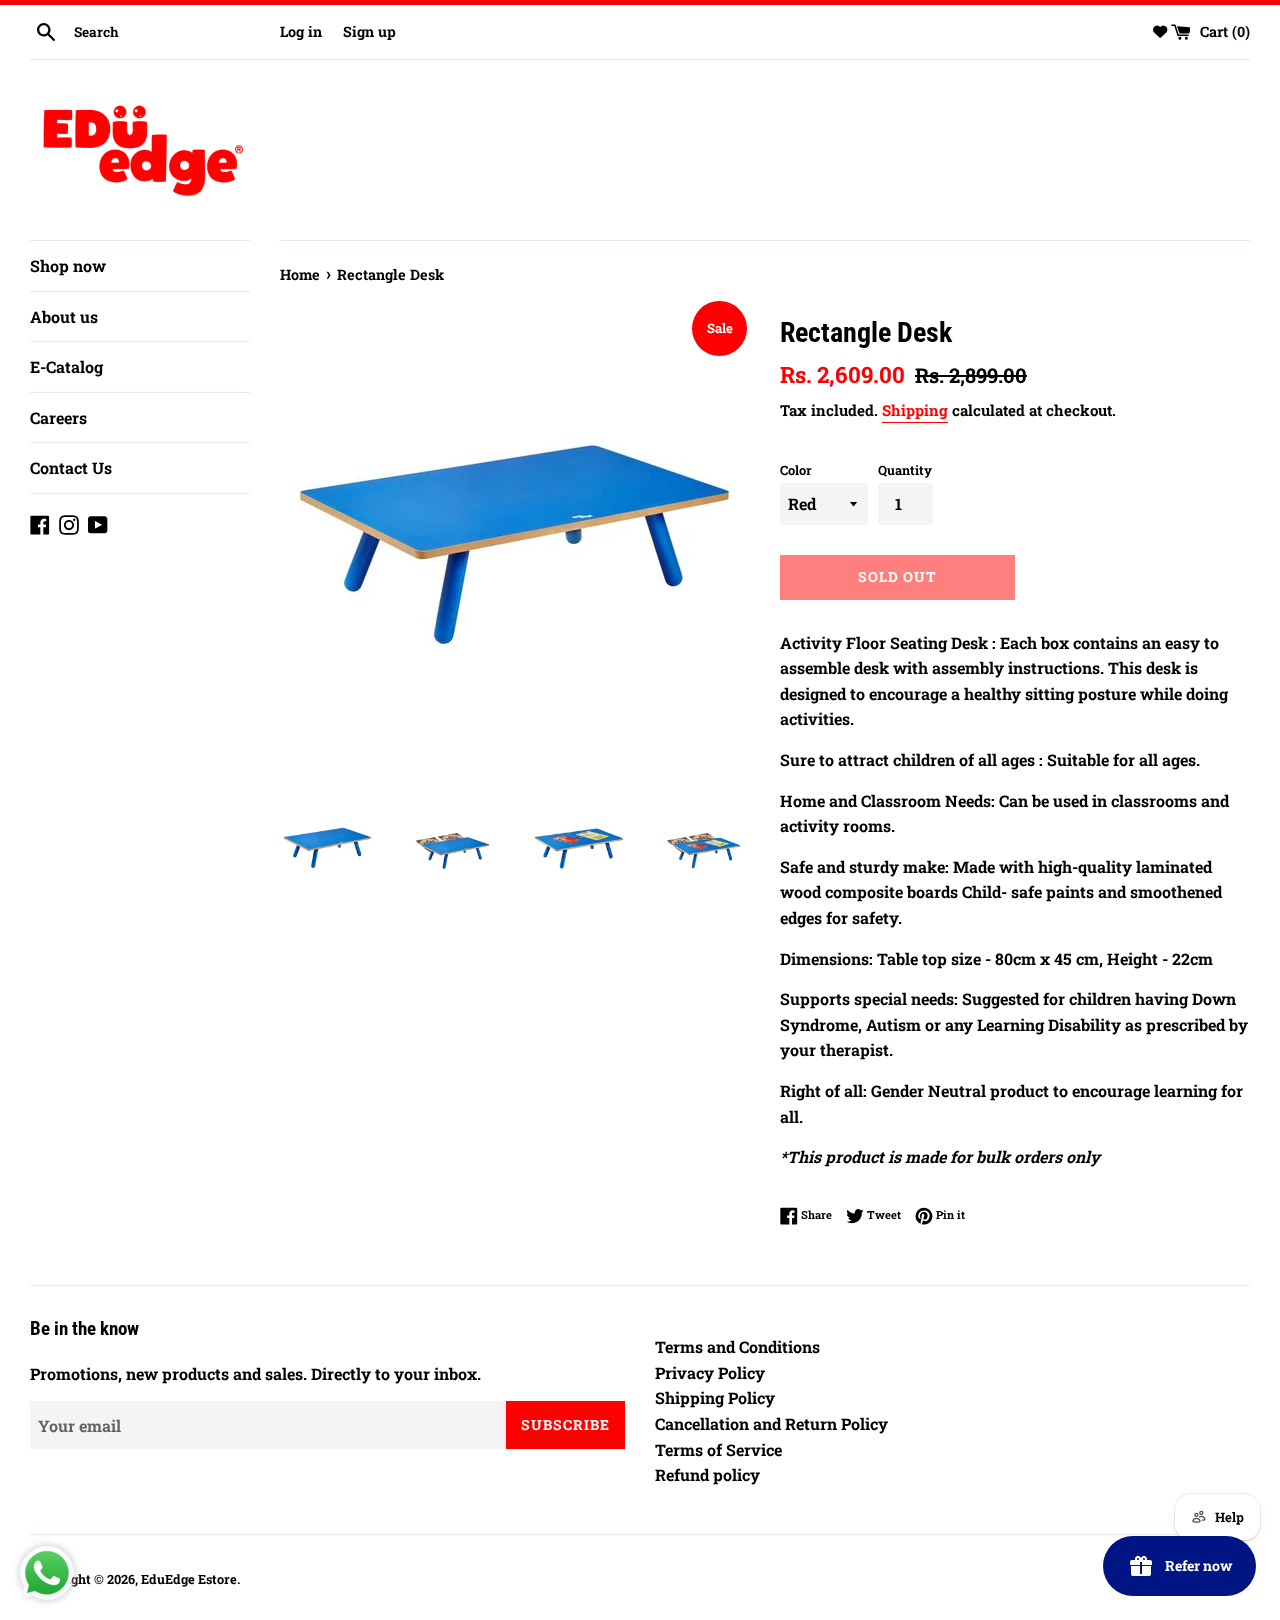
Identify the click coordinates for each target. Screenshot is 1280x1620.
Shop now (68, 265)
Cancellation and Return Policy (771, 1423)
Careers (58, 417)
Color (796, 470)
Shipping (915, 410)
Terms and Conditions (737, 1346)
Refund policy (707, 1474)
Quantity (905, 470)
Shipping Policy (715, 1397)
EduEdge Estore (189, 1579)
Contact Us (71, 467)
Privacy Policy (710, 1372)
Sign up (369, 31)
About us (64, 316)
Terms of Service (718, 1449)
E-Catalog (66, 366)
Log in (301, 31)
